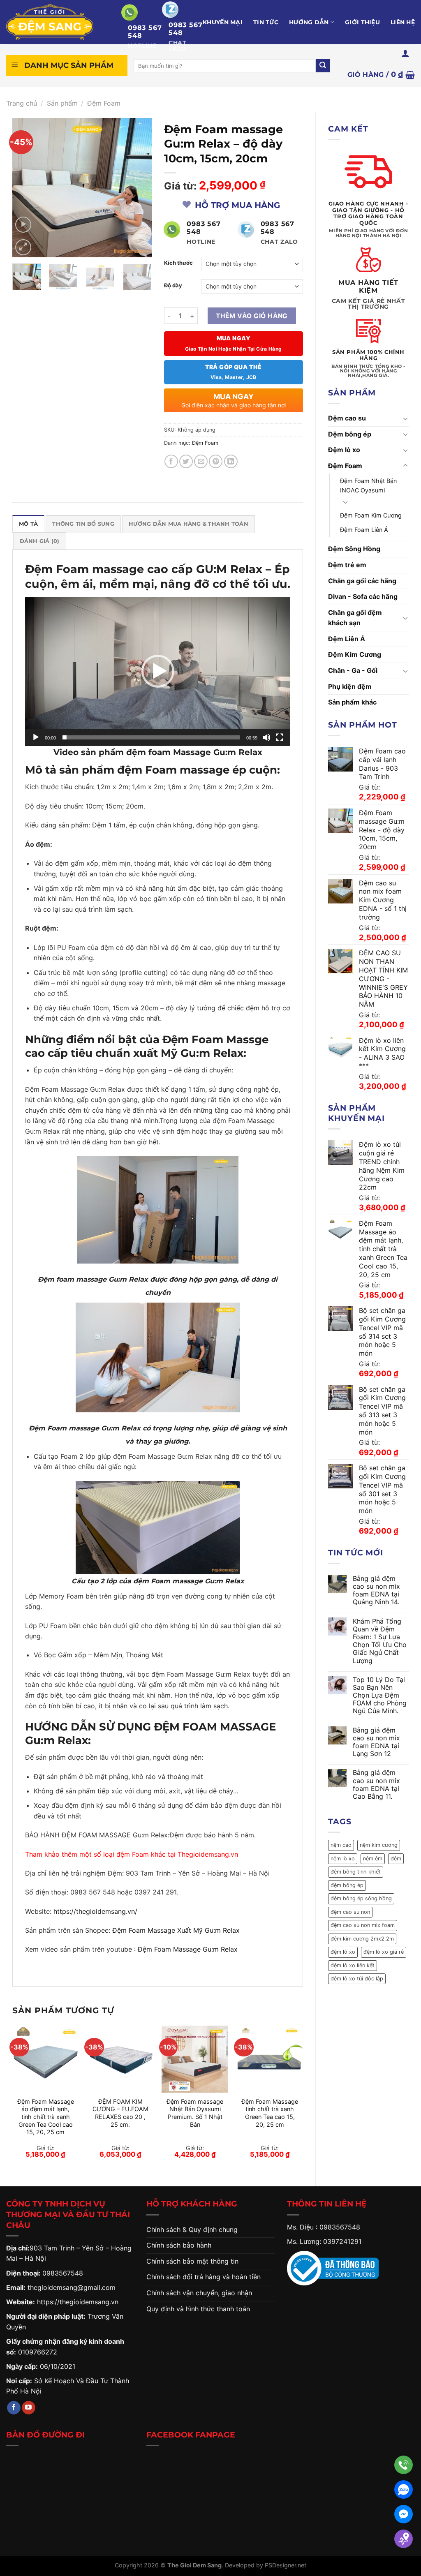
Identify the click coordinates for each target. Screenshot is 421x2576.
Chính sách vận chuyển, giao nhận (199, 2293)
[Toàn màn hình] (280, 737)
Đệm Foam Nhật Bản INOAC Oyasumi (368, 485)
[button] (158, 671)
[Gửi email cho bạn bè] (201, 461)
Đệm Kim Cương (355, 654)
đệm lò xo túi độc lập (357, 1979)
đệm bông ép (347, 1885)
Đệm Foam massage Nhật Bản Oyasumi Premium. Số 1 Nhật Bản (195, 2113)
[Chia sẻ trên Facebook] (171, 461)
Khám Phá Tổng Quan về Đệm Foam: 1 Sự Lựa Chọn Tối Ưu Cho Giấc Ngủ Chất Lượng (380, 1641)
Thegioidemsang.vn (208, 1854)
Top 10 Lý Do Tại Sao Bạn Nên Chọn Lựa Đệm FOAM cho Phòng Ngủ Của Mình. (380, 1696)
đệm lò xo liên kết (353, 1965)
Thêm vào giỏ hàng (252, 316)
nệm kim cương (379, 1845)
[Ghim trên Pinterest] (216, 461)
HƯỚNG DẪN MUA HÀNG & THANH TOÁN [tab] (189, 524)
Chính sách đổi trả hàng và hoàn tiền (204, 2277)
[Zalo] (404, 2489)
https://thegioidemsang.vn (78, 2302)
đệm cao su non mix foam (363, 1925)
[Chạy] (36, 737)
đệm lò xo (343, 1952)
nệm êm (373, 1859)
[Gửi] (323, 66)
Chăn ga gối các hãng (362, 581)
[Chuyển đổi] (405, 418)
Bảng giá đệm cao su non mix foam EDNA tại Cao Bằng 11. (376, 1785)
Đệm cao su (347, 418)
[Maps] (404, 2539)
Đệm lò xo (344, 450)
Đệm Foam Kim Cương (371, 515)
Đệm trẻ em (347, 565)
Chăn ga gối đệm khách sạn (355, 618)
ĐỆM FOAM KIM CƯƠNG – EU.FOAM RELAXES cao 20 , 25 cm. (120, 2113)
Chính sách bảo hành (179, 2245)
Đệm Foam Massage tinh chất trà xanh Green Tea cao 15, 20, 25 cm (270, 2113)
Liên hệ (403, 22)
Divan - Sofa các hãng (363, 596)
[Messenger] (404, 2514)
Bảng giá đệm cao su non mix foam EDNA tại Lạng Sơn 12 (376, 1742)
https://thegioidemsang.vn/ (95, 1911)
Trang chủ (22, 103)
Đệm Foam (104, 103)
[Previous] (25, 187)
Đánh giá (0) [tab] (40, 541)
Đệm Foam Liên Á (364, 530)
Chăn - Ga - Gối (353, 670)
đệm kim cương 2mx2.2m (362, 1939)
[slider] (151, 737)
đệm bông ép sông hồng (361, 1898)
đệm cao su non (350, 1912)
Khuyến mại (223, 22)
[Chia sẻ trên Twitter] (186, 461)
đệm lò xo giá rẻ (384, 1952)
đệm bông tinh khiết (356, 1872)
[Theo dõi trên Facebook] (14, 2408)
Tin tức (266, 22)
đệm (396, 1859)
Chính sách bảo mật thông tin (192, 2261)
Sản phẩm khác (352, 702)
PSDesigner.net (286, 2565)
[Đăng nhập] (405, 53)
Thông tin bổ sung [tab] (83, 524)
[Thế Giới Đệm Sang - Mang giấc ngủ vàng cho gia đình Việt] (58, 22)
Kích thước (178, 263)
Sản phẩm (62, 103)
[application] (158, 671)
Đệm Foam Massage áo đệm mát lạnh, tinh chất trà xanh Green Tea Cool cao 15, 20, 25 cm (46, 2117)
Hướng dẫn (309, 22)
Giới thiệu (362, 22)
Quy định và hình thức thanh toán (198, 2309)
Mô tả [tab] (28, 524)
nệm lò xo (343, 1859)
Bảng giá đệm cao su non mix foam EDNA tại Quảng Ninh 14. (376, 1591)
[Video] (23, 225)
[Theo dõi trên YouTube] (29, 2408)
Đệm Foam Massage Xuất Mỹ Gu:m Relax (176, 1930)
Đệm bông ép (350, 434)
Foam (140, 1854)
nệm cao (341, 1845)
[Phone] (404, 2465)
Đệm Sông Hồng (354, 549)
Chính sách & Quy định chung (192, 2229)
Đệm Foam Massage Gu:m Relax (188, 1949)
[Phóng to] (23, 247)
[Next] (139, 187)
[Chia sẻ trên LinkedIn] (231, 461)
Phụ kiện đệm (350, 686)
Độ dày (173, 286)
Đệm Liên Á (347, 639)
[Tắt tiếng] (266, 737)
